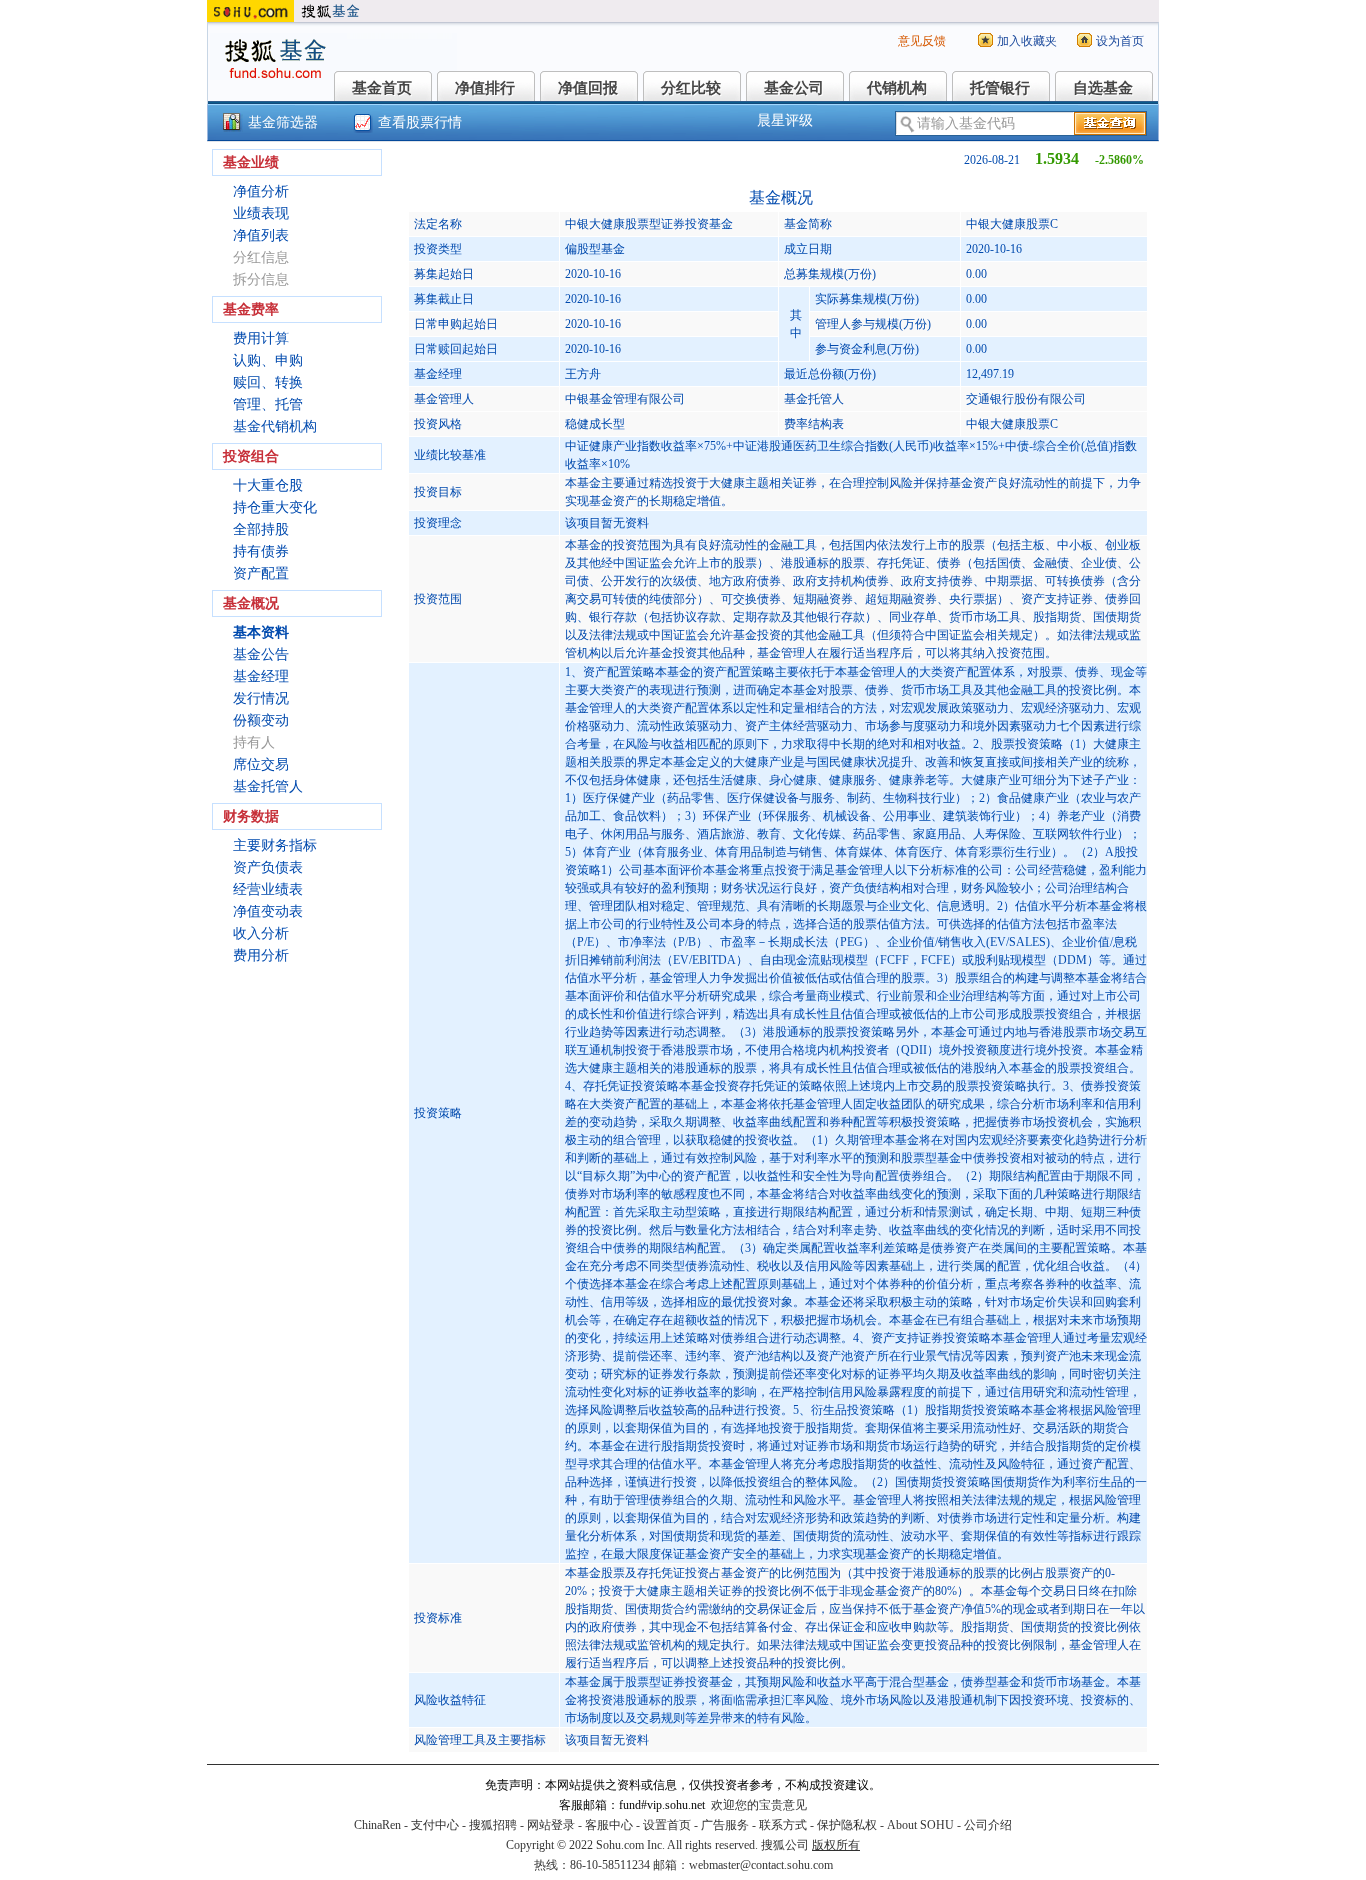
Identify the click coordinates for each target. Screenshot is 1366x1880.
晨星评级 (785, 120)
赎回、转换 (268, 382)
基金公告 (261, 654)
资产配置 (261, 573)
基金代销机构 (275, 426)
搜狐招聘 (493, 1825)
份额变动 (261, 720)
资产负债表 (268, 867)
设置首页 (667, 1825)
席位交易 (261, 764)
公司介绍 (988, 1825)
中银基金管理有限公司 (625, 399)
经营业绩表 (268, 889)
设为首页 (1120, 41)
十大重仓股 (268, 485)
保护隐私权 (847, 1825)
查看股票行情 (420, 122)
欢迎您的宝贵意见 (759, 1805)
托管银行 (1000, 88)
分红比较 (691, 88)
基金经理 (261, 676)
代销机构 (897, 88)
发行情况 (261, 698)
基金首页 (382, 88)
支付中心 (435, 1825)
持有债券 (261, 551)
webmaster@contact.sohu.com (761, 1865)
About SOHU (920, 1825)
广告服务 (725, 1825)
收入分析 (261, 933)
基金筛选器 (283, 122)
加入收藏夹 (1027, 41)
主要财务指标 (275, 845)
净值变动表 (268, 911)
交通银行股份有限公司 (1026, 399)
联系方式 (783, 1825)
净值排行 (485, 88)
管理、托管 (268, 404)
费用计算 (261, 338)
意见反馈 (922, 41)
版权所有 (836, 1845)
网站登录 (551, 1825)
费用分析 (261, 955)
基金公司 (794, 88)
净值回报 (588, 88)
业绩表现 (261, 213)
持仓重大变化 (275, 507)
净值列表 (261, 235)
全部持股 (261, 529)
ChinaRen (377, 1825)
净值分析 (261, 191)
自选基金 (1103, 88)
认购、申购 (268, 360)
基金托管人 (268, 786)
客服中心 (609, 1825)
